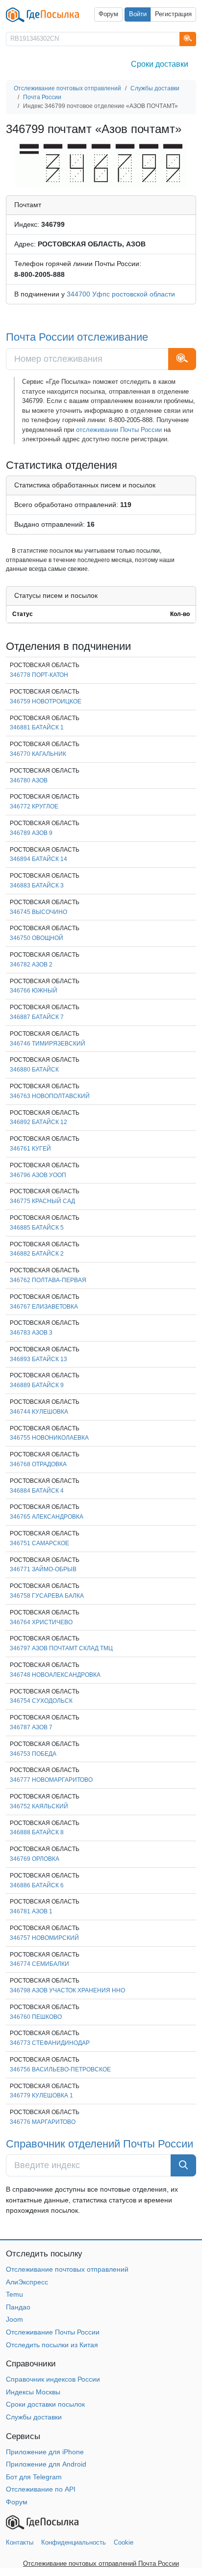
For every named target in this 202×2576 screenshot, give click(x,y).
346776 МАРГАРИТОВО (43, 2122)
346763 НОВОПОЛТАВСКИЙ (50, 1096)
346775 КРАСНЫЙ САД (42, 1201)
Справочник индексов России (53, 2379)
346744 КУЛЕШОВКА (39, 1412)
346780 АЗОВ (29, 780)
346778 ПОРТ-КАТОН (39, 675)
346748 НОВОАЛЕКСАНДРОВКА (55, 1675)
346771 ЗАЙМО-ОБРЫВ (43, 1569)
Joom (14, 2319)
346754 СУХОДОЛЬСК (41, 1701)
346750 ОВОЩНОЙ (37, 938)
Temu (14, 2294)
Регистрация (173, 14)
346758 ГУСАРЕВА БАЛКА (47, 1596)
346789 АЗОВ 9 (31, 833)
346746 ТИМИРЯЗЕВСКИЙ (48, 1044)
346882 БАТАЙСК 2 (37, 1254)
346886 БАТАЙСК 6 (37, 1885)
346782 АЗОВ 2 (31, 965)
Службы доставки (34, 2417)
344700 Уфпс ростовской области (121, 294)
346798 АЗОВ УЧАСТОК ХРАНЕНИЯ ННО (67, 1990)
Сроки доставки (160, 64)
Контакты (20, 2542)
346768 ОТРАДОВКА (38, 1464)
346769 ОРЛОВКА (35, 1859)
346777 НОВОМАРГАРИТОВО (51, 1780)
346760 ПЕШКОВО (36, 2017)
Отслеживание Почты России (53, 2332)
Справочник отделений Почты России (100, 2144)
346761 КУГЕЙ (30, 1149)
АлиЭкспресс (27, 2282)
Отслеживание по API (41, 2489)
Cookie (124, 2542)
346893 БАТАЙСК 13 (38, 1359)
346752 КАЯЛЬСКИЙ (39, 1806)
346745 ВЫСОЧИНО (38, 912)
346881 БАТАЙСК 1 (37, 727)
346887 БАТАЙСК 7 (37, 1017)
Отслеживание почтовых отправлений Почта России (101, 2563)
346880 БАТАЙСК (34, 1070)
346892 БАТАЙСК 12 (38, 1122)
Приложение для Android (46, 2464)
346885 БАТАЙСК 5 (37, 1228)
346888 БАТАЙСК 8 (37, 1832)
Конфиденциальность (74, 2542)
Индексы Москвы (33, 2392)
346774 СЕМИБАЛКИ (39, 1964)
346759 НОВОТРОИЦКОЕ (46, 701)
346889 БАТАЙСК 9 (37, 1385)
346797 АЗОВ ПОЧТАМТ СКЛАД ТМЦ (61, 1648)
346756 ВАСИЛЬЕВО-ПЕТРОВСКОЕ (60, 2069)
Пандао (18, 2307)
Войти (138, 14)
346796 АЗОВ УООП (38, 1175)
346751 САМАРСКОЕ (39, 1543)
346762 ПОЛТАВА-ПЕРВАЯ (48, 1280)
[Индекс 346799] (101, 163)
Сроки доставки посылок (45, 2404)
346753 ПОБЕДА (33, 1754)
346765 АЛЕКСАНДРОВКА (47, 1517)
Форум (108, 14)
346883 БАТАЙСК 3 (37, 885)
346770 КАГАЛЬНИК (38, 754)
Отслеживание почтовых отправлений (67, 2269)
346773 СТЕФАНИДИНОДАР (50, 2043)
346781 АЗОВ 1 (31, 1911)
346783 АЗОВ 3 (31, 1333)
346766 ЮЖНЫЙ (34, 991)
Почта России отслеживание (77, 337)
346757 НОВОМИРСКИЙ (44, 1938)
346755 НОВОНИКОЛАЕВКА (49, 1438)
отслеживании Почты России (119, 430)
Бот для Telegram (34, 2477)
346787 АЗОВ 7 (31, 1727)
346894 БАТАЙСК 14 (38, 859)
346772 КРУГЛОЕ (34, 806)
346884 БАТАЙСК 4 (37, 1491)
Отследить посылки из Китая (52, 2345)
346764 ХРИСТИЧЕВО (41, 1622)
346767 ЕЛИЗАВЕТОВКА (44, 1307)
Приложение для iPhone (45, 2452)
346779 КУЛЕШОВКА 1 (41, 2095)
